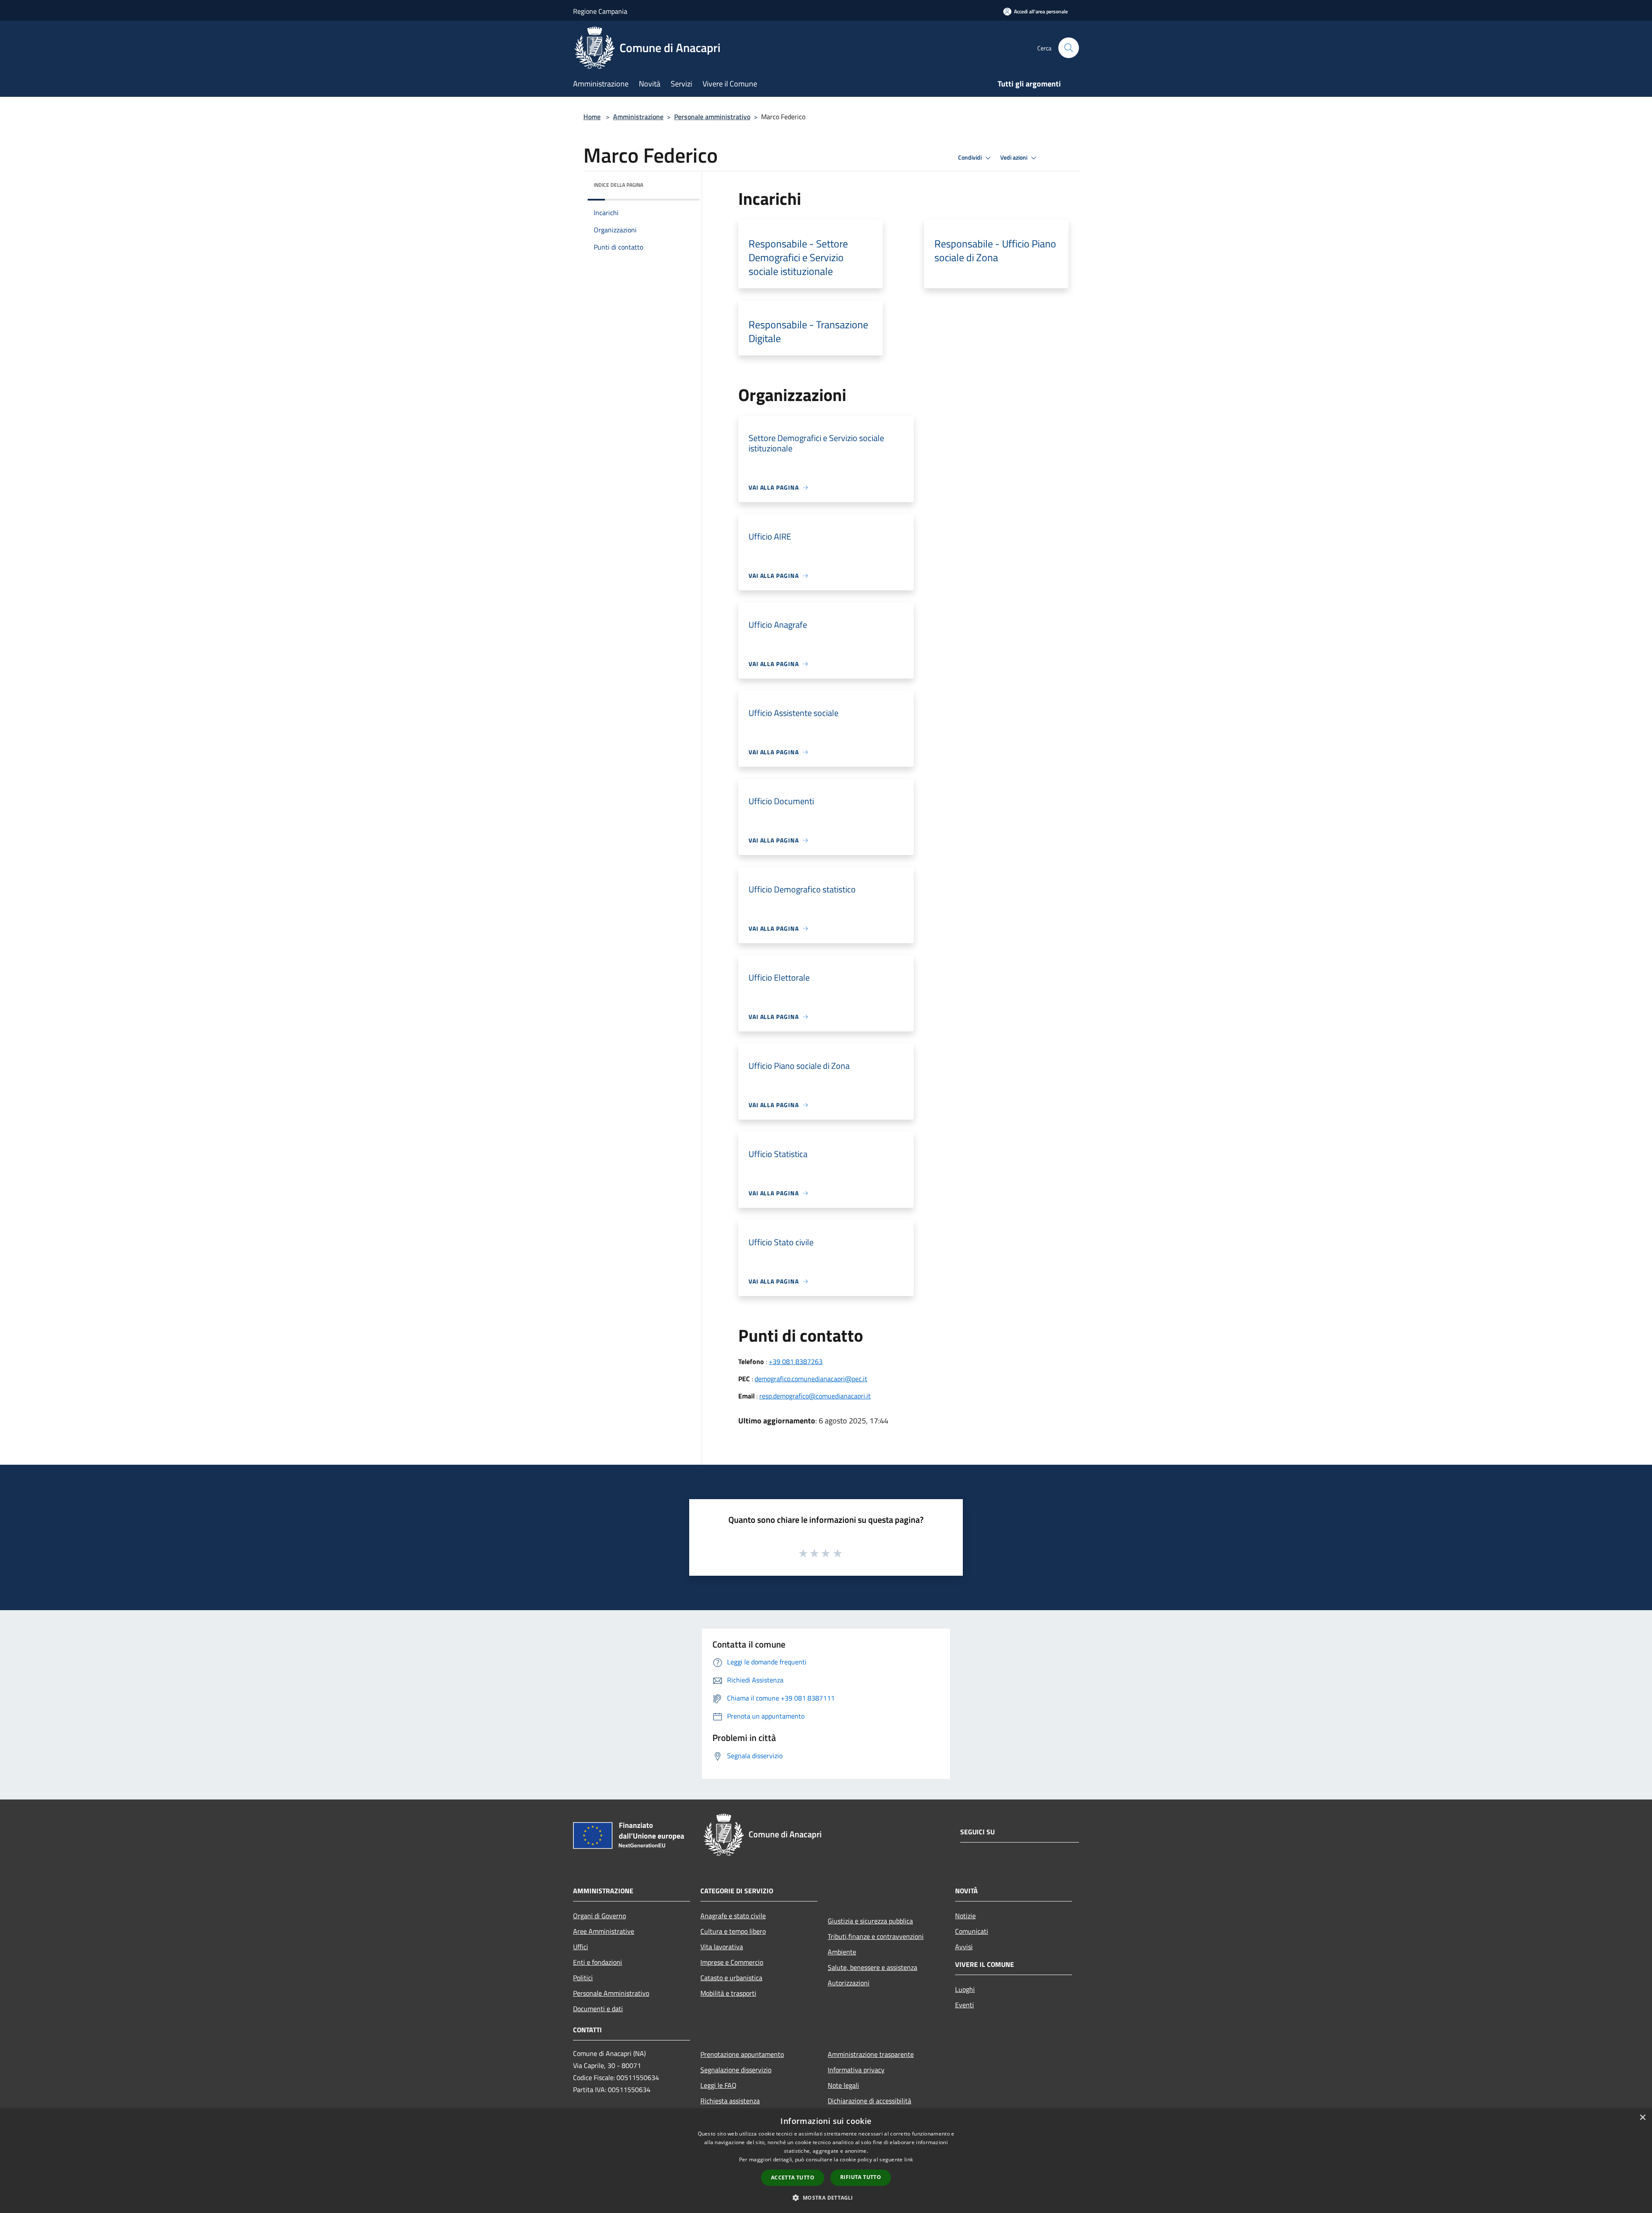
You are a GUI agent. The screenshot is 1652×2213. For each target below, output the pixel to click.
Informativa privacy (856, 2070)
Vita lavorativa (722, 1947)
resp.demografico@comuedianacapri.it (815, 1396)
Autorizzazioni (849, 1983)
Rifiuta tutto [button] (861, 2177)
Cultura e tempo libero (733, 1931)
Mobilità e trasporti (728, 1993)
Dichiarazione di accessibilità (869, 2101)
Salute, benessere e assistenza (872, 1967)
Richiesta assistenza (730, 2101)
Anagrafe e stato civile (733, 1916)
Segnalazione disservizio (736, 2070)
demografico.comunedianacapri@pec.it (811, 1379)
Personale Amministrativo (611, 1993)
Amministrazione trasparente (871, 2054)
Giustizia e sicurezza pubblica (870, 1921)
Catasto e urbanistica (731, 1978)
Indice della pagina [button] (618, 185)
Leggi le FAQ (718, 2085)
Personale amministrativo (712, 117)
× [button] (1642, 2118)
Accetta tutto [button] (793, 2178)
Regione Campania (600, 11)
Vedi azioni (1014, 157)
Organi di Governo (599, 1916)
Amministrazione (638, 117)
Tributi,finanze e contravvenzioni (876, 1936)
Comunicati (972, 1931)
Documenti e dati (598, 2009)
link (909, 2159)
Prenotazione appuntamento (742, 2054)
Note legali (843, 2085)
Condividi (971, 157)
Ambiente (842, 1952)
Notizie (965, 1916)
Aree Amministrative (604, 1931)
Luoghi (965, 1989)
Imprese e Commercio (732, 1962)
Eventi (965, 2005)
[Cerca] (1069, 48)
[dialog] (826, 2161)
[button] (826, 2198)
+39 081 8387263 (796, 1361)
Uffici (581, 1947)
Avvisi (964, 1947)
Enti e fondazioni (598, 1962)
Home (592, 117)
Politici (583, 1978)
